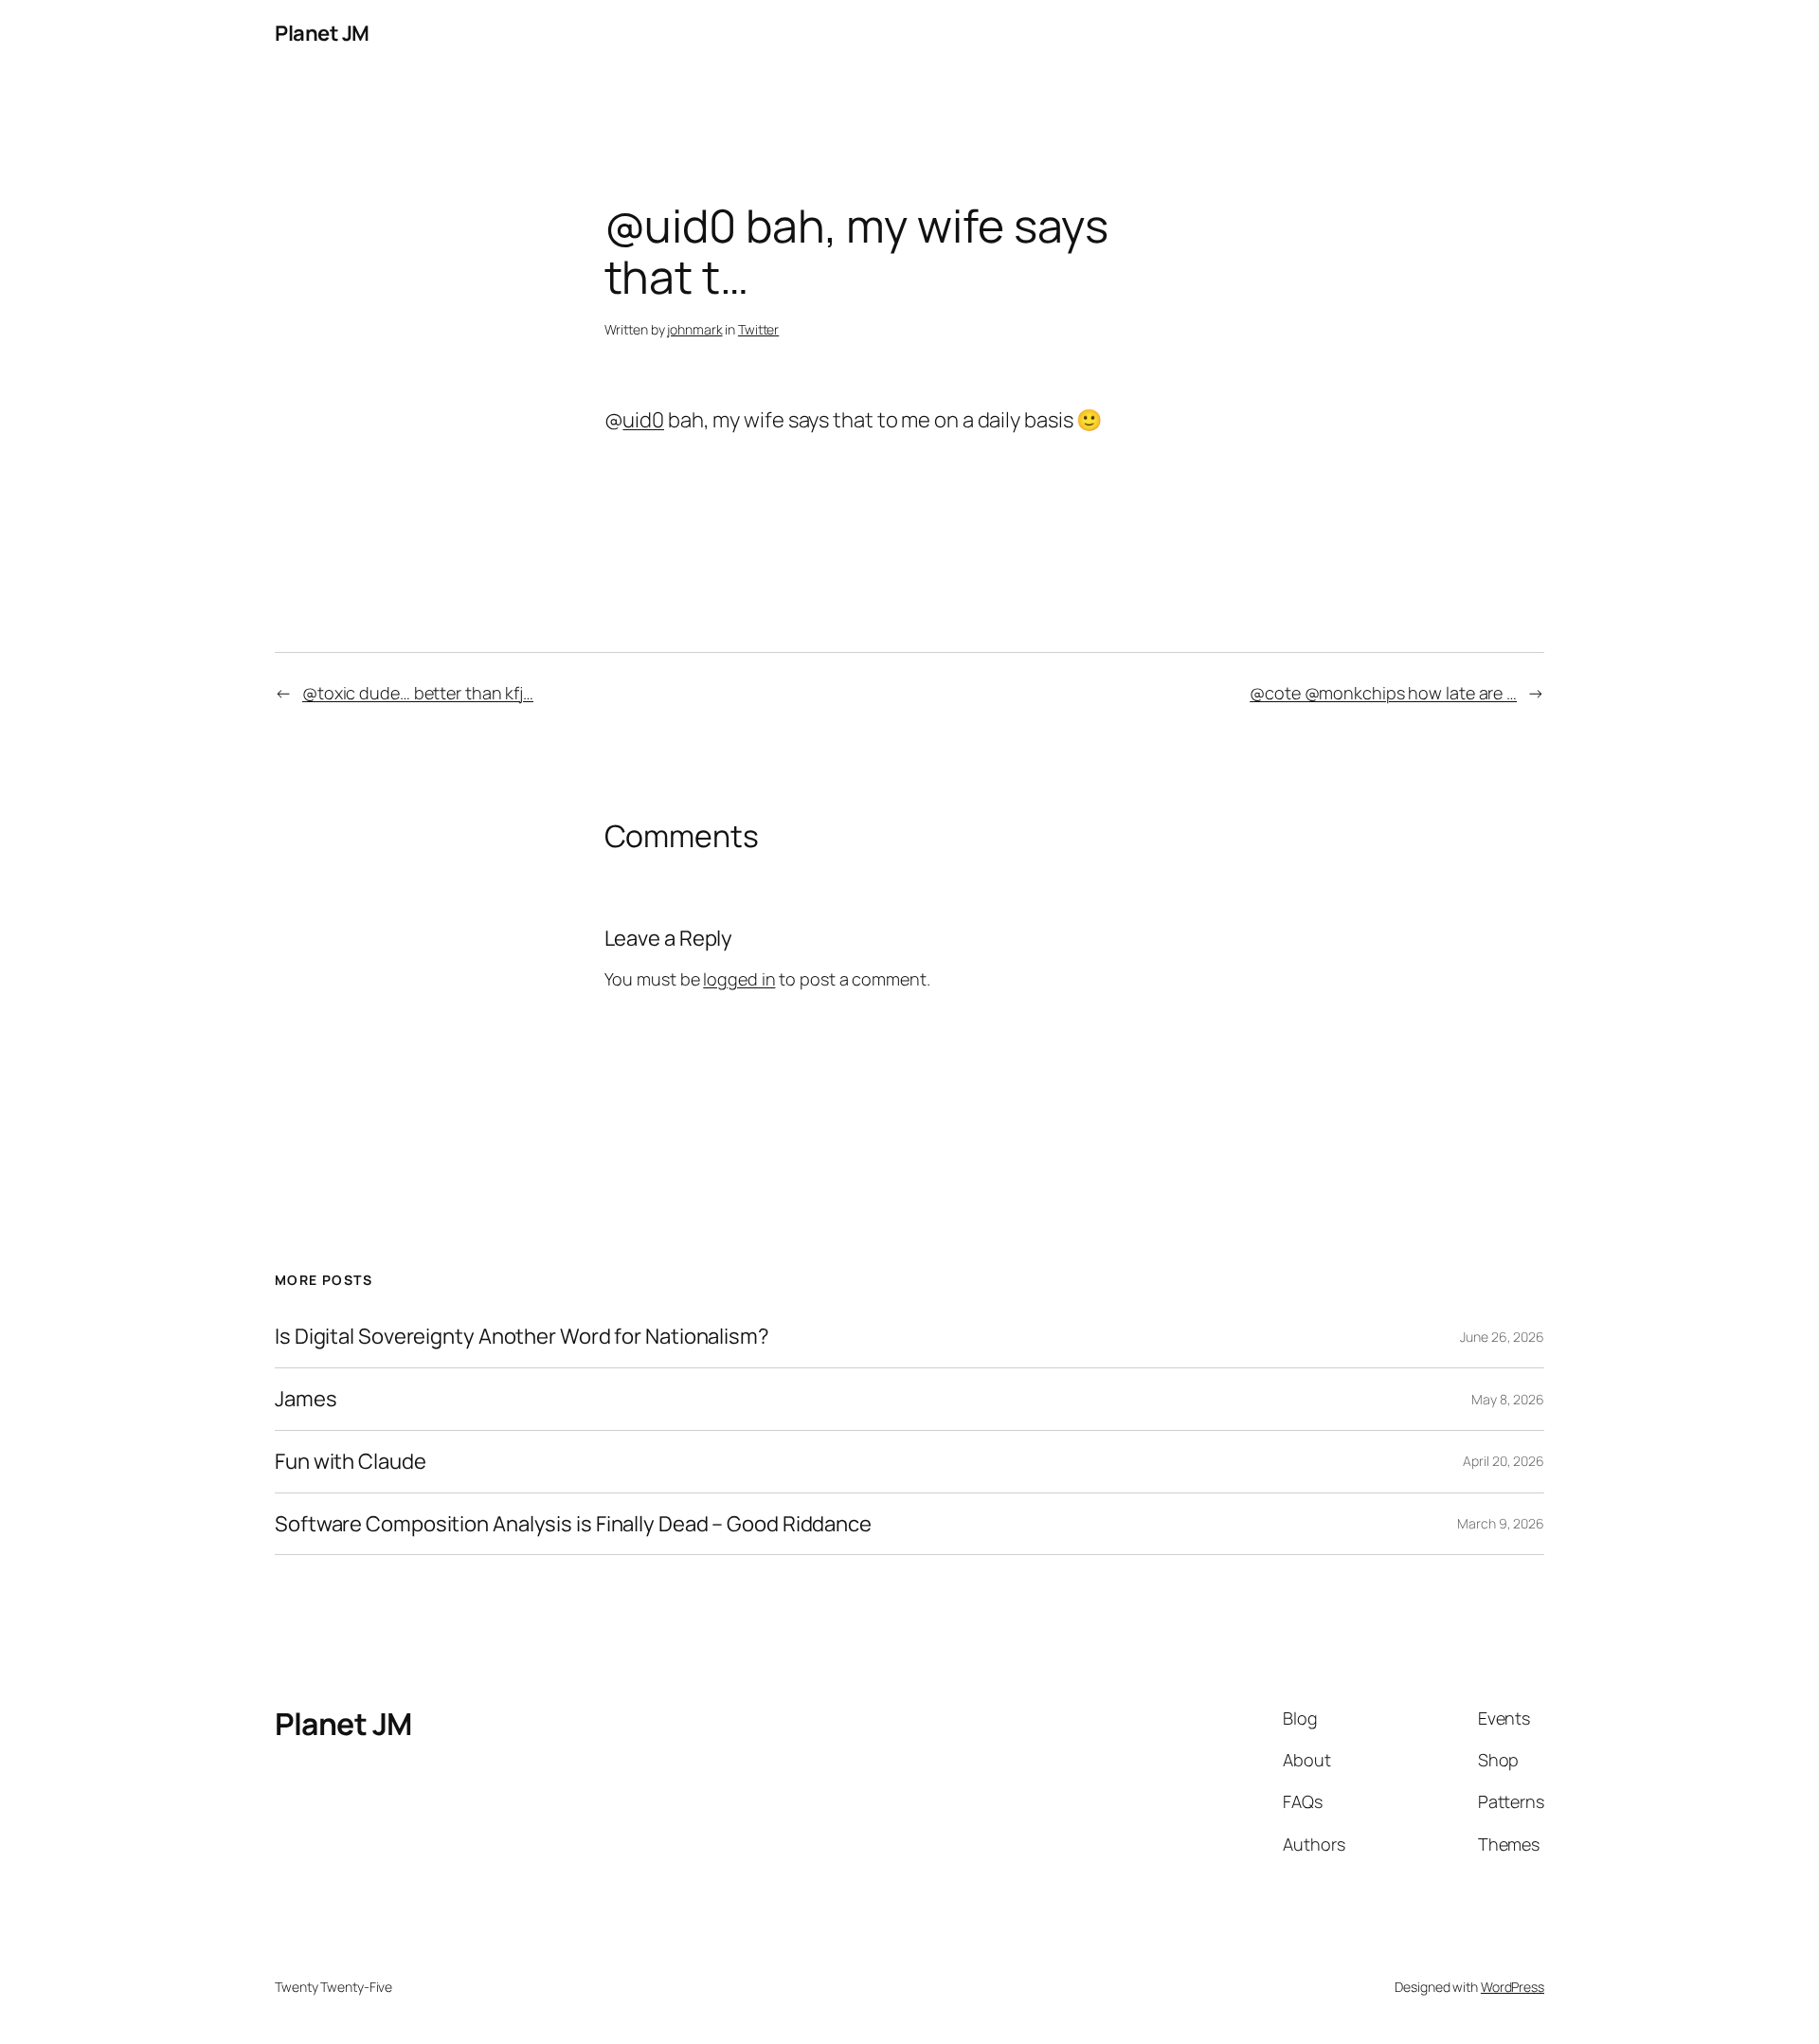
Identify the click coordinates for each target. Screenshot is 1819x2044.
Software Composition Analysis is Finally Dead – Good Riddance (573, 1524)
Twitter (758, 329)
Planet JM (322, 33)
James (306, 1399)
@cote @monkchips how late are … (1383, 693)
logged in (739, 979)
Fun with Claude (351, 1462)
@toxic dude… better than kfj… (418, 693)
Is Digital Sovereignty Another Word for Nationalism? (522, 1337)
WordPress (1513, 1987)
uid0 (643, 420)
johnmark (694, 329)
